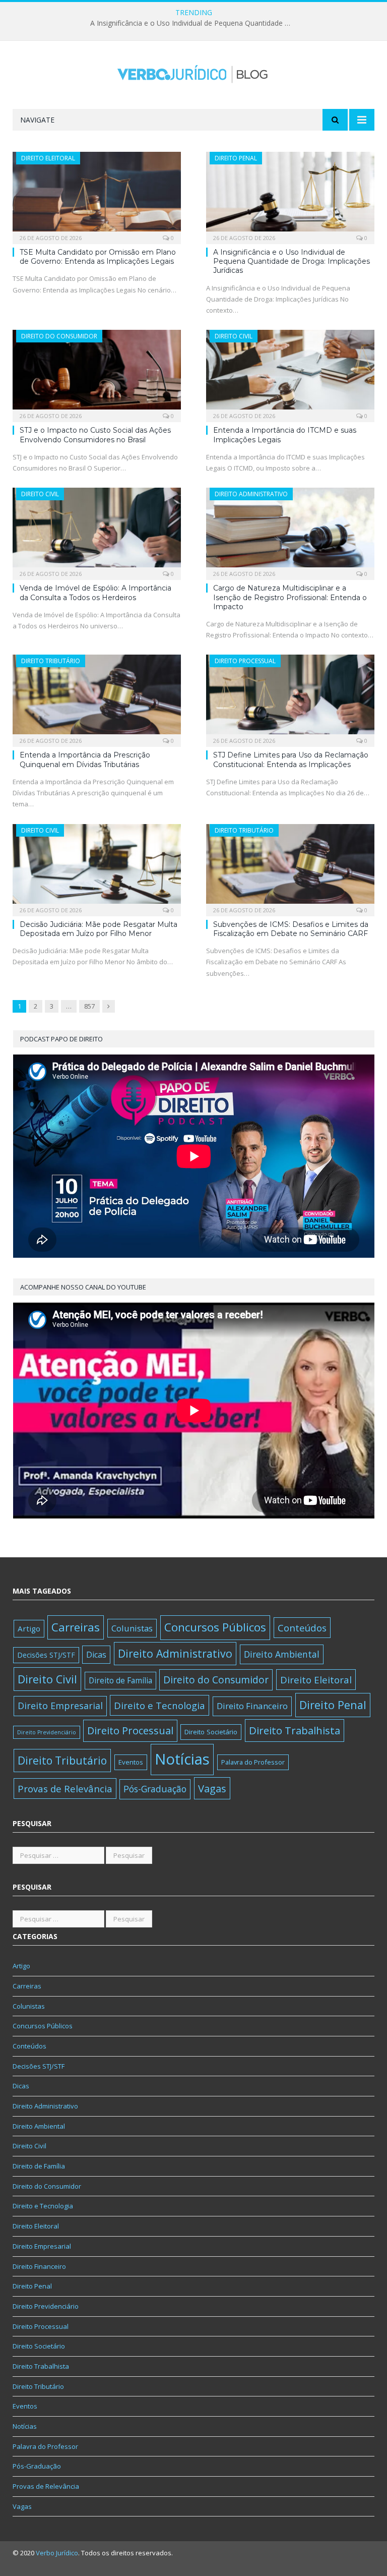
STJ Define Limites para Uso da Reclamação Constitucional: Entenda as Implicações (291, 759)
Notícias (182, 1759)
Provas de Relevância (65, 1789)
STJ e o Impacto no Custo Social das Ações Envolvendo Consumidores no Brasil (95, 435)
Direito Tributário (51, 661)
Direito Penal (236, 158)
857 (89, 1006)
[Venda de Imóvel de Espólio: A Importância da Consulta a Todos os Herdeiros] (97, 531)
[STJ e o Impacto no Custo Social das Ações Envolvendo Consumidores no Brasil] (97, 373)
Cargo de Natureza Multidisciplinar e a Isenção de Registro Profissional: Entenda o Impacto (290, 597)
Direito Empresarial (60, 1706)
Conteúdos (302, 1628)
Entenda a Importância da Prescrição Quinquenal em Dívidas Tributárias (85, 759)
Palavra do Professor (253, 1762)
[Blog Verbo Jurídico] (193, 72)
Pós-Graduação (155, 1789)
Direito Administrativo (251, 494)
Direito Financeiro (252, 1706)
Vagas (212, 1788)
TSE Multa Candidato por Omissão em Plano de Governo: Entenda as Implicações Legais (98, 257)
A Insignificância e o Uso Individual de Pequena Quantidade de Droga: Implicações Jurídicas (193, 23)
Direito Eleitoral (48, 158)
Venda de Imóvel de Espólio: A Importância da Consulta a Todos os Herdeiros (95, 593)
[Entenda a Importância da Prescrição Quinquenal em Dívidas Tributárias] (97, 697)
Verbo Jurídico (57, 2553)
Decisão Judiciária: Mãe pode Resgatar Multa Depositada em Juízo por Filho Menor (99, 929)
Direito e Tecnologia (159, 1705)
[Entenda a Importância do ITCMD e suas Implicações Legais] (290, 373)
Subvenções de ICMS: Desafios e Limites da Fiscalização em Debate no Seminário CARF (291, 929)
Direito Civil (234, 336)
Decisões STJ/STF (46, 1655)
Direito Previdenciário (47, 1732)
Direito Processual (245, 661)
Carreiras (76, 1627)
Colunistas (132, 1628)
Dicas (96, 1655)
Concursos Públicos (215, 1627)
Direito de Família (120, 1680)
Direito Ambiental (282, 1654)
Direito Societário (211, 1732)
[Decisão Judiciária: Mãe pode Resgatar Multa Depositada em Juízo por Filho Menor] (97, 867)
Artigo (29, 1628)
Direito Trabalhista (295, 1730)
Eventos (131, 1762)
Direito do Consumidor (59, 336)
